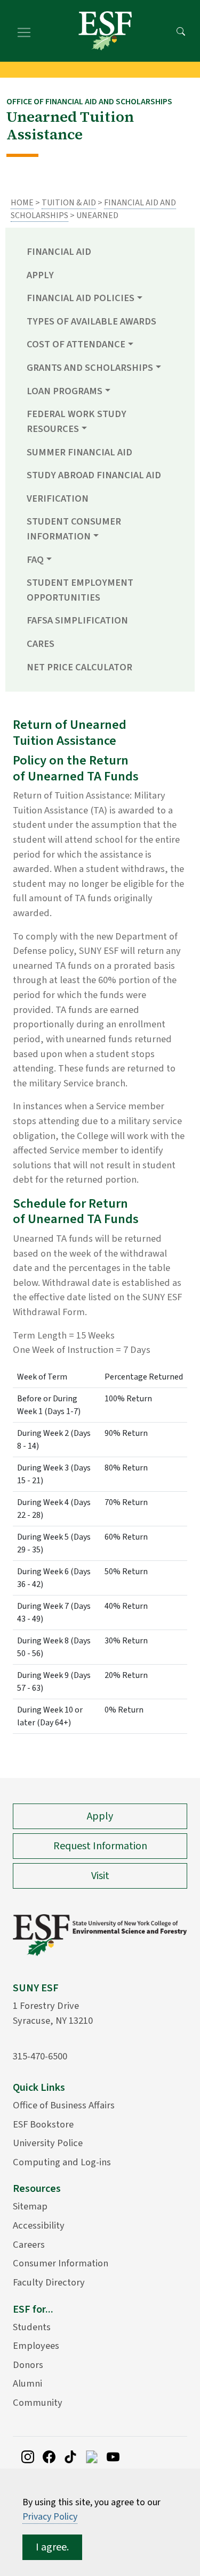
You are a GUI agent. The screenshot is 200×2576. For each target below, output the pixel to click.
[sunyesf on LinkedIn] (92, 2456)
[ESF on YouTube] (113, 2456)
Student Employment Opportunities (80, 590)
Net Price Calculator (79, 667)
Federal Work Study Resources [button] (77, 421)
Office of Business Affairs (64, 2105)
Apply (40, 275)
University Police (48, 2143)
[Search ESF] (181, 31)
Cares (41, 644)
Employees (36, 2346)
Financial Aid (59, 252)
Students (32, 2327)
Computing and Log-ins (62, 2162)
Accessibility (39, 2225)
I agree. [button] (52, 2547)
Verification (58, 498)
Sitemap (30, 2206)
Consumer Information (61, 2263)
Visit (100, 1876)
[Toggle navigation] (24, 31)
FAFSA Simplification (77, 620)
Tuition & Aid (69, 203)
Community (38, 2403)
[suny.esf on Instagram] (28, 2456)
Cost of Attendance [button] (76, 344)
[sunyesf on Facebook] (49, 2456)
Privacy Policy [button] (50, 2517)
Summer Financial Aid (79, 452)
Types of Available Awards (91, 321)
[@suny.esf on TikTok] (70, 2456)
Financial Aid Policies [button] (81, 298)
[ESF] (105, 31)
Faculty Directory (49, 2282)
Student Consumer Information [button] (74, 529)
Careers (29, 2245)
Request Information (100, 1846)
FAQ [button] (35, 560)
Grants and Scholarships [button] (90, 368)
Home (22, 203)
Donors (28, 2365)
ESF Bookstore (43, 2124)
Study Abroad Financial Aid (94, 475)
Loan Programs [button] (65, 391)
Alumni (27, 2383)
